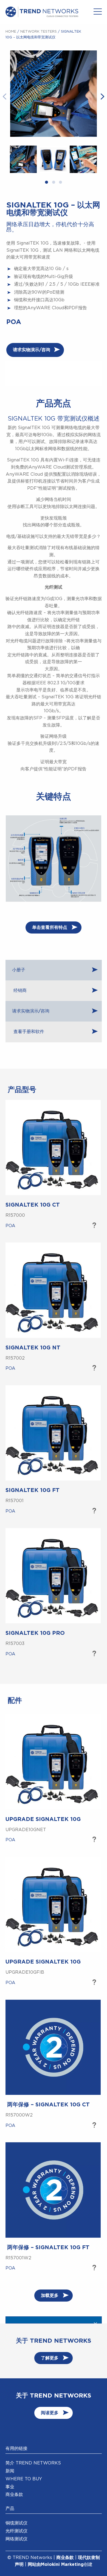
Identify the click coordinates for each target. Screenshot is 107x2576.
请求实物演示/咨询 (32, 350)
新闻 (10, 2471)
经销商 (19, 991)
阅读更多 (50, 2413)
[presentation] (5, 96)
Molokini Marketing (62, 2564)
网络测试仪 (16, 2539)
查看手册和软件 (28, 1032)
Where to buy (24, 2479)
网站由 (34, 2564)
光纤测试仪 (16, 2531)
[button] (47, 183)
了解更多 (94, 1226)
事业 (10, 2487)
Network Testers (39, 32)
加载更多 (50, 2296)
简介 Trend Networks (33, 2463)
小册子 (19, 970)
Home (11, 32)
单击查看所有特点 (50, 927)
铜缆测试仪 (16, 2523)
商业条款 (14, 2495)
